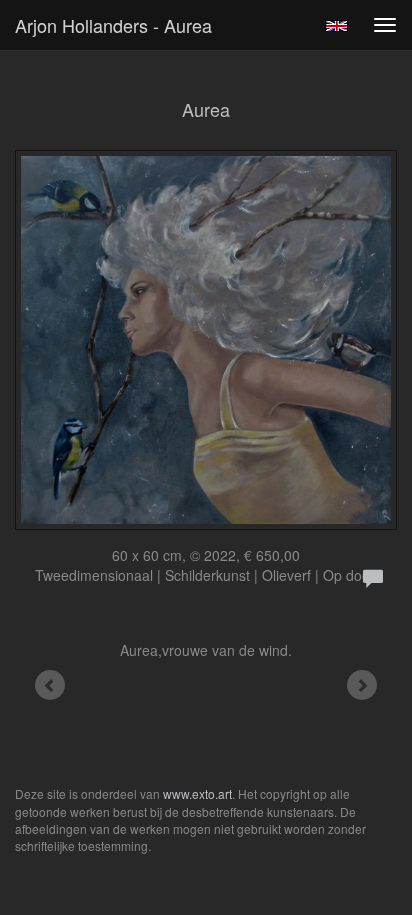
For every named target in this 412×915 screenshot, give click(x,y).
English (336, 26)
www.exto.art (197, 793)
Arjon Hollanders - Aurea (113, 25)
